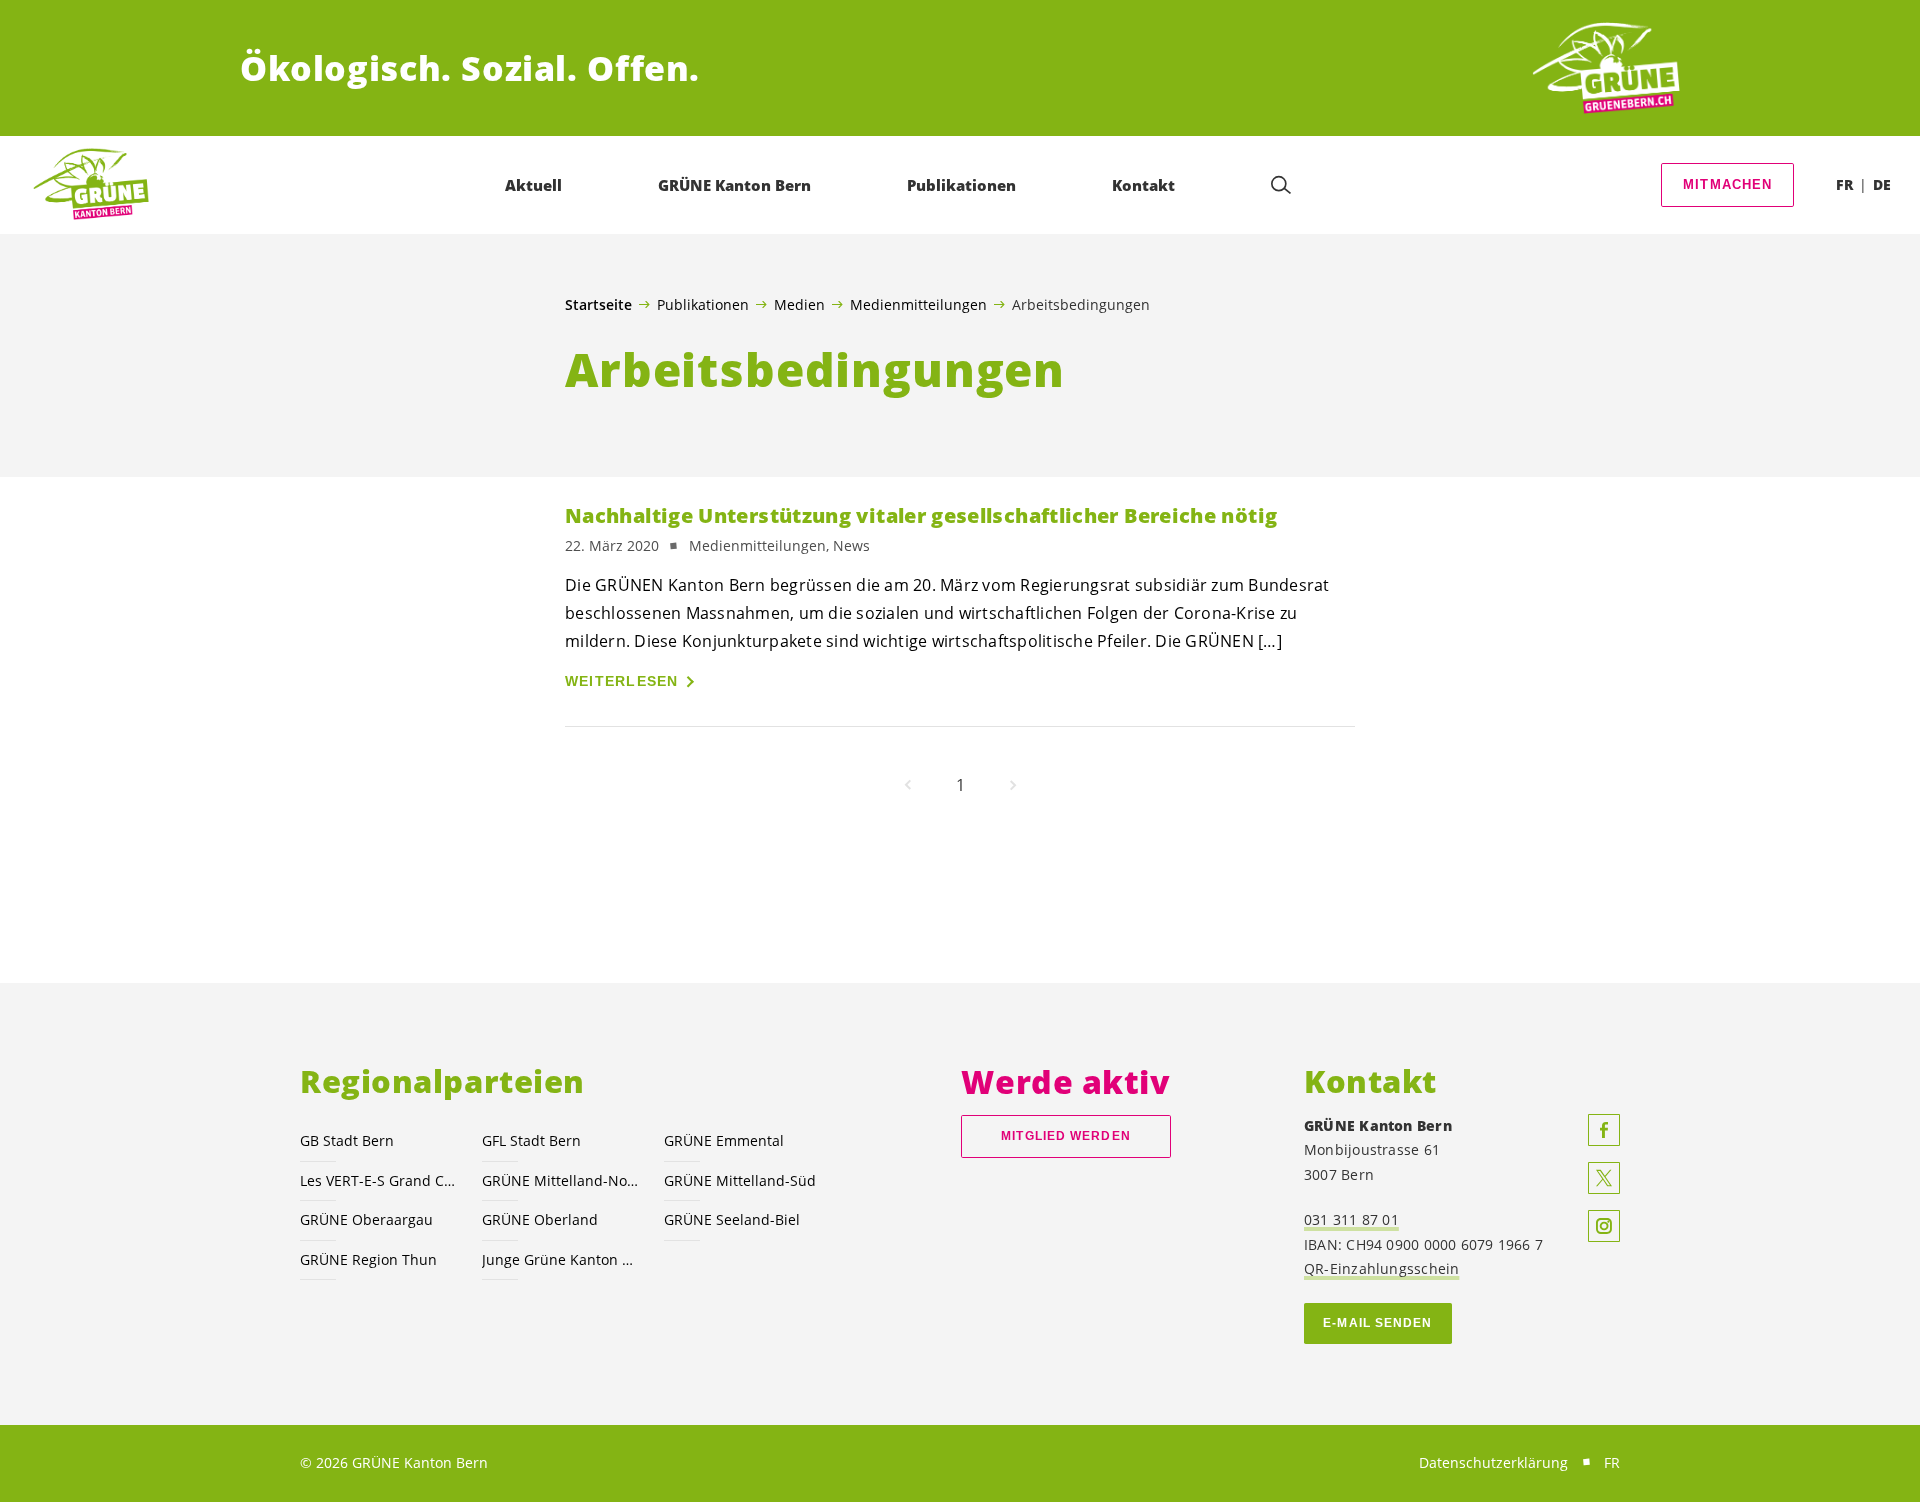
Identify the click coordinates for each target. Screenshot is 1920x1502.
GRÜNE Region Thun (368, 1259)
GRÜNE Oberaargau (366, 1219)
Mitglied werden (1065, 1136)
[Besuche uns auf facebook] (1604, 1130)
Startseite (598, 305)
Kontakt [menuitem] (1143, 185)
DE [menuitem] (1882, 184)
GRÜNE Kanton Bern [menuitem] (734, 185)
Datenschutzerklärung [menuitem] (1493, 1462)
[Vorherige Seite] (908, 785)
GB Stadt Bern (347, 1140)
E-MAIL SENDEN (1377, 1323)
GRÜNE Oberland (540, 1219)
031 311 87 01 (1351, 1219)
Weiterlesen (622, 681)
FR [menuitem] (1844, 184)
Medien (799, 304)
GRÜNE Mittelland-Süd (740, 1180)
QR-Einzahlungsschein (1381, 1268)
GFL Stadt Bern (531, 1140)
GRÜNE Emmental (724, 1140)
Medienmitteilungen (918, 304)
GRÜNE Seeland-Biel (732, 1219)
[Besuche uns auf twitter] (1604, 1178)
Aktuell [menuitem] (533, 185)
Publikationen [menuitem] (961, 185)
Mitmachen (1728, 184)
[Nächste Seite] (1013, 785)
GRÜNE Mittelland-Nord (561, 1180)
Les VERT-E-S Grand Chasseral (379, 1180)
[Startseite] (1606, 69)
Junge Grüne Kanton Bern (561, 1259)
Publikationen (703, 304)
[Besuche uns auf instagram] (1604, 1226)
